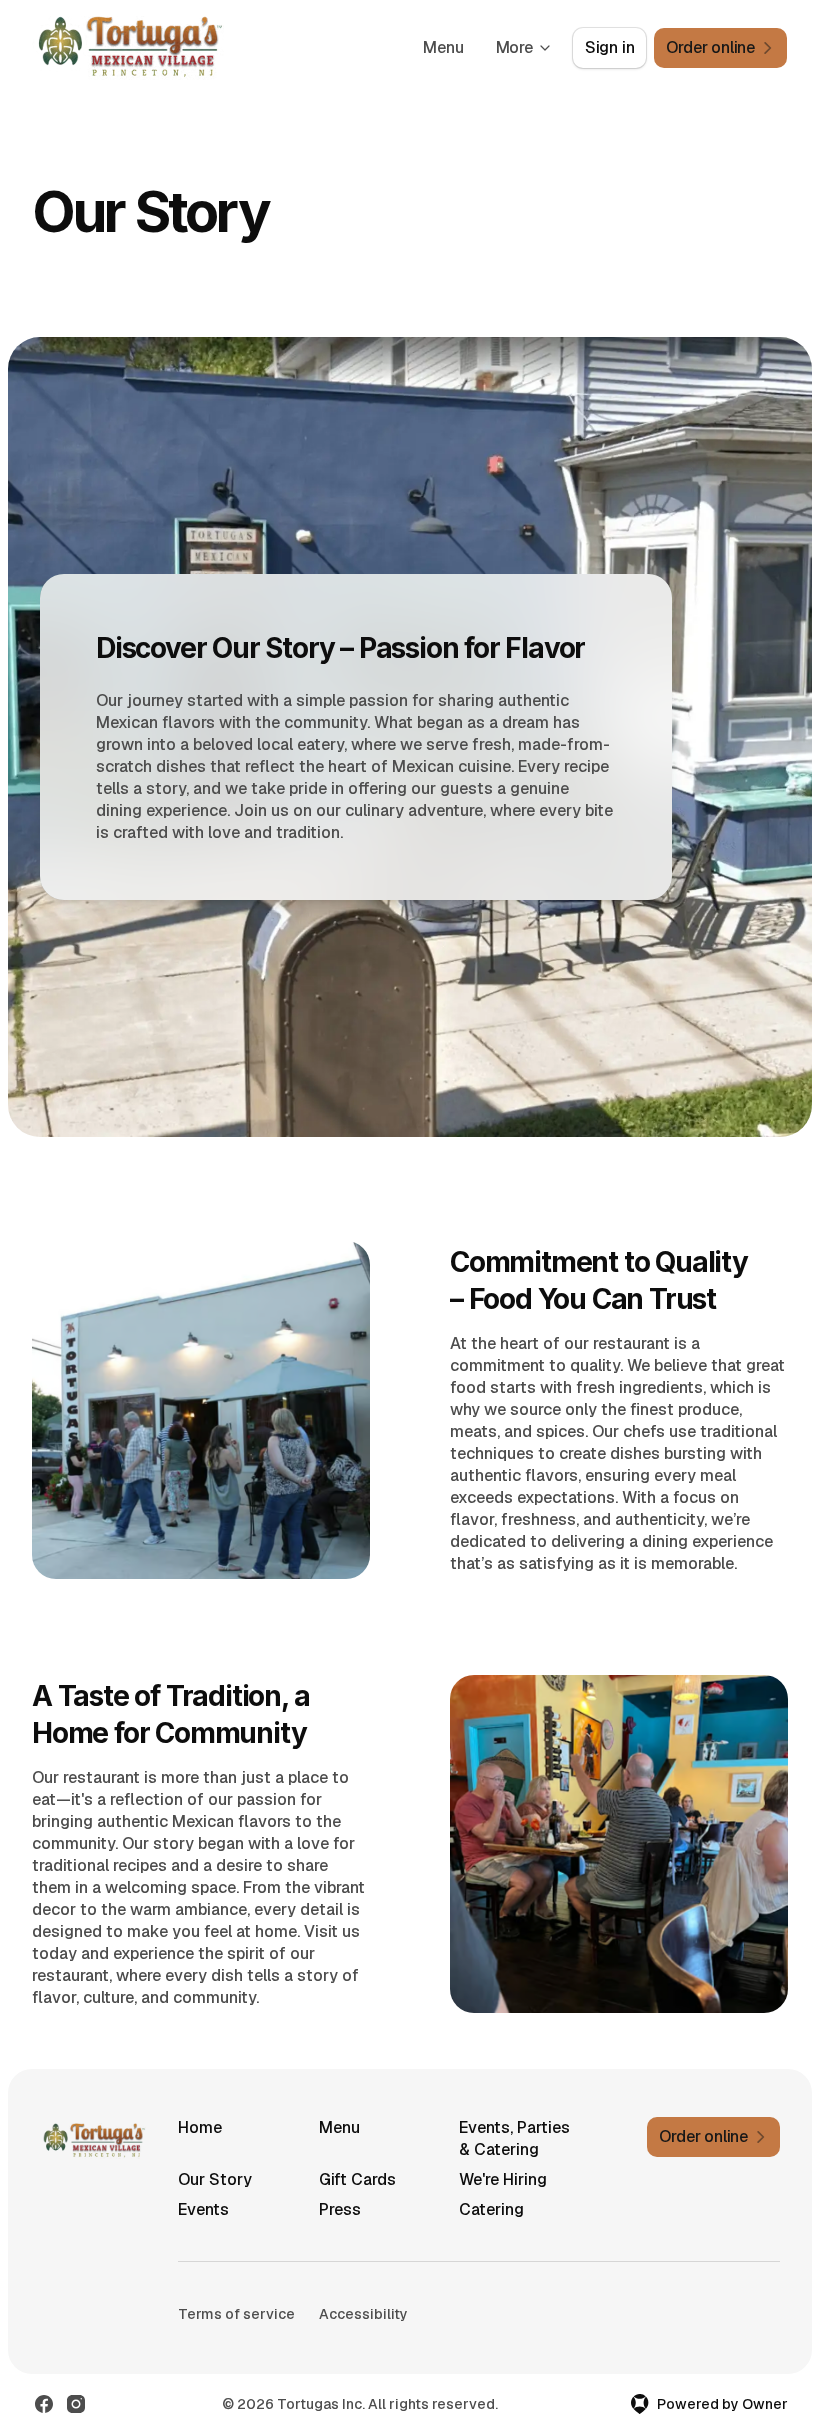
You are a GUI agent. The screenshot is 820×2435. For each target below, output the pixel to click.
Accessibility (363, 2314)
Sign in (610, 47)
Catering (491, 2209)
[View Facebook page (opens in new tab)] (44, 2404)
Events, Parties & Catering (514, 2138)
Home (200, 2127)
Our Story (215, 2179)
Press (340, 2209)
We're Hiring (503, 2179)
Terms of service (236, 2314)
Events (203, 2209)
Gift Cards (357, 2179)
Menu (443, 47)
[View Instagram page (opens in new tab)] (76, 2404)
